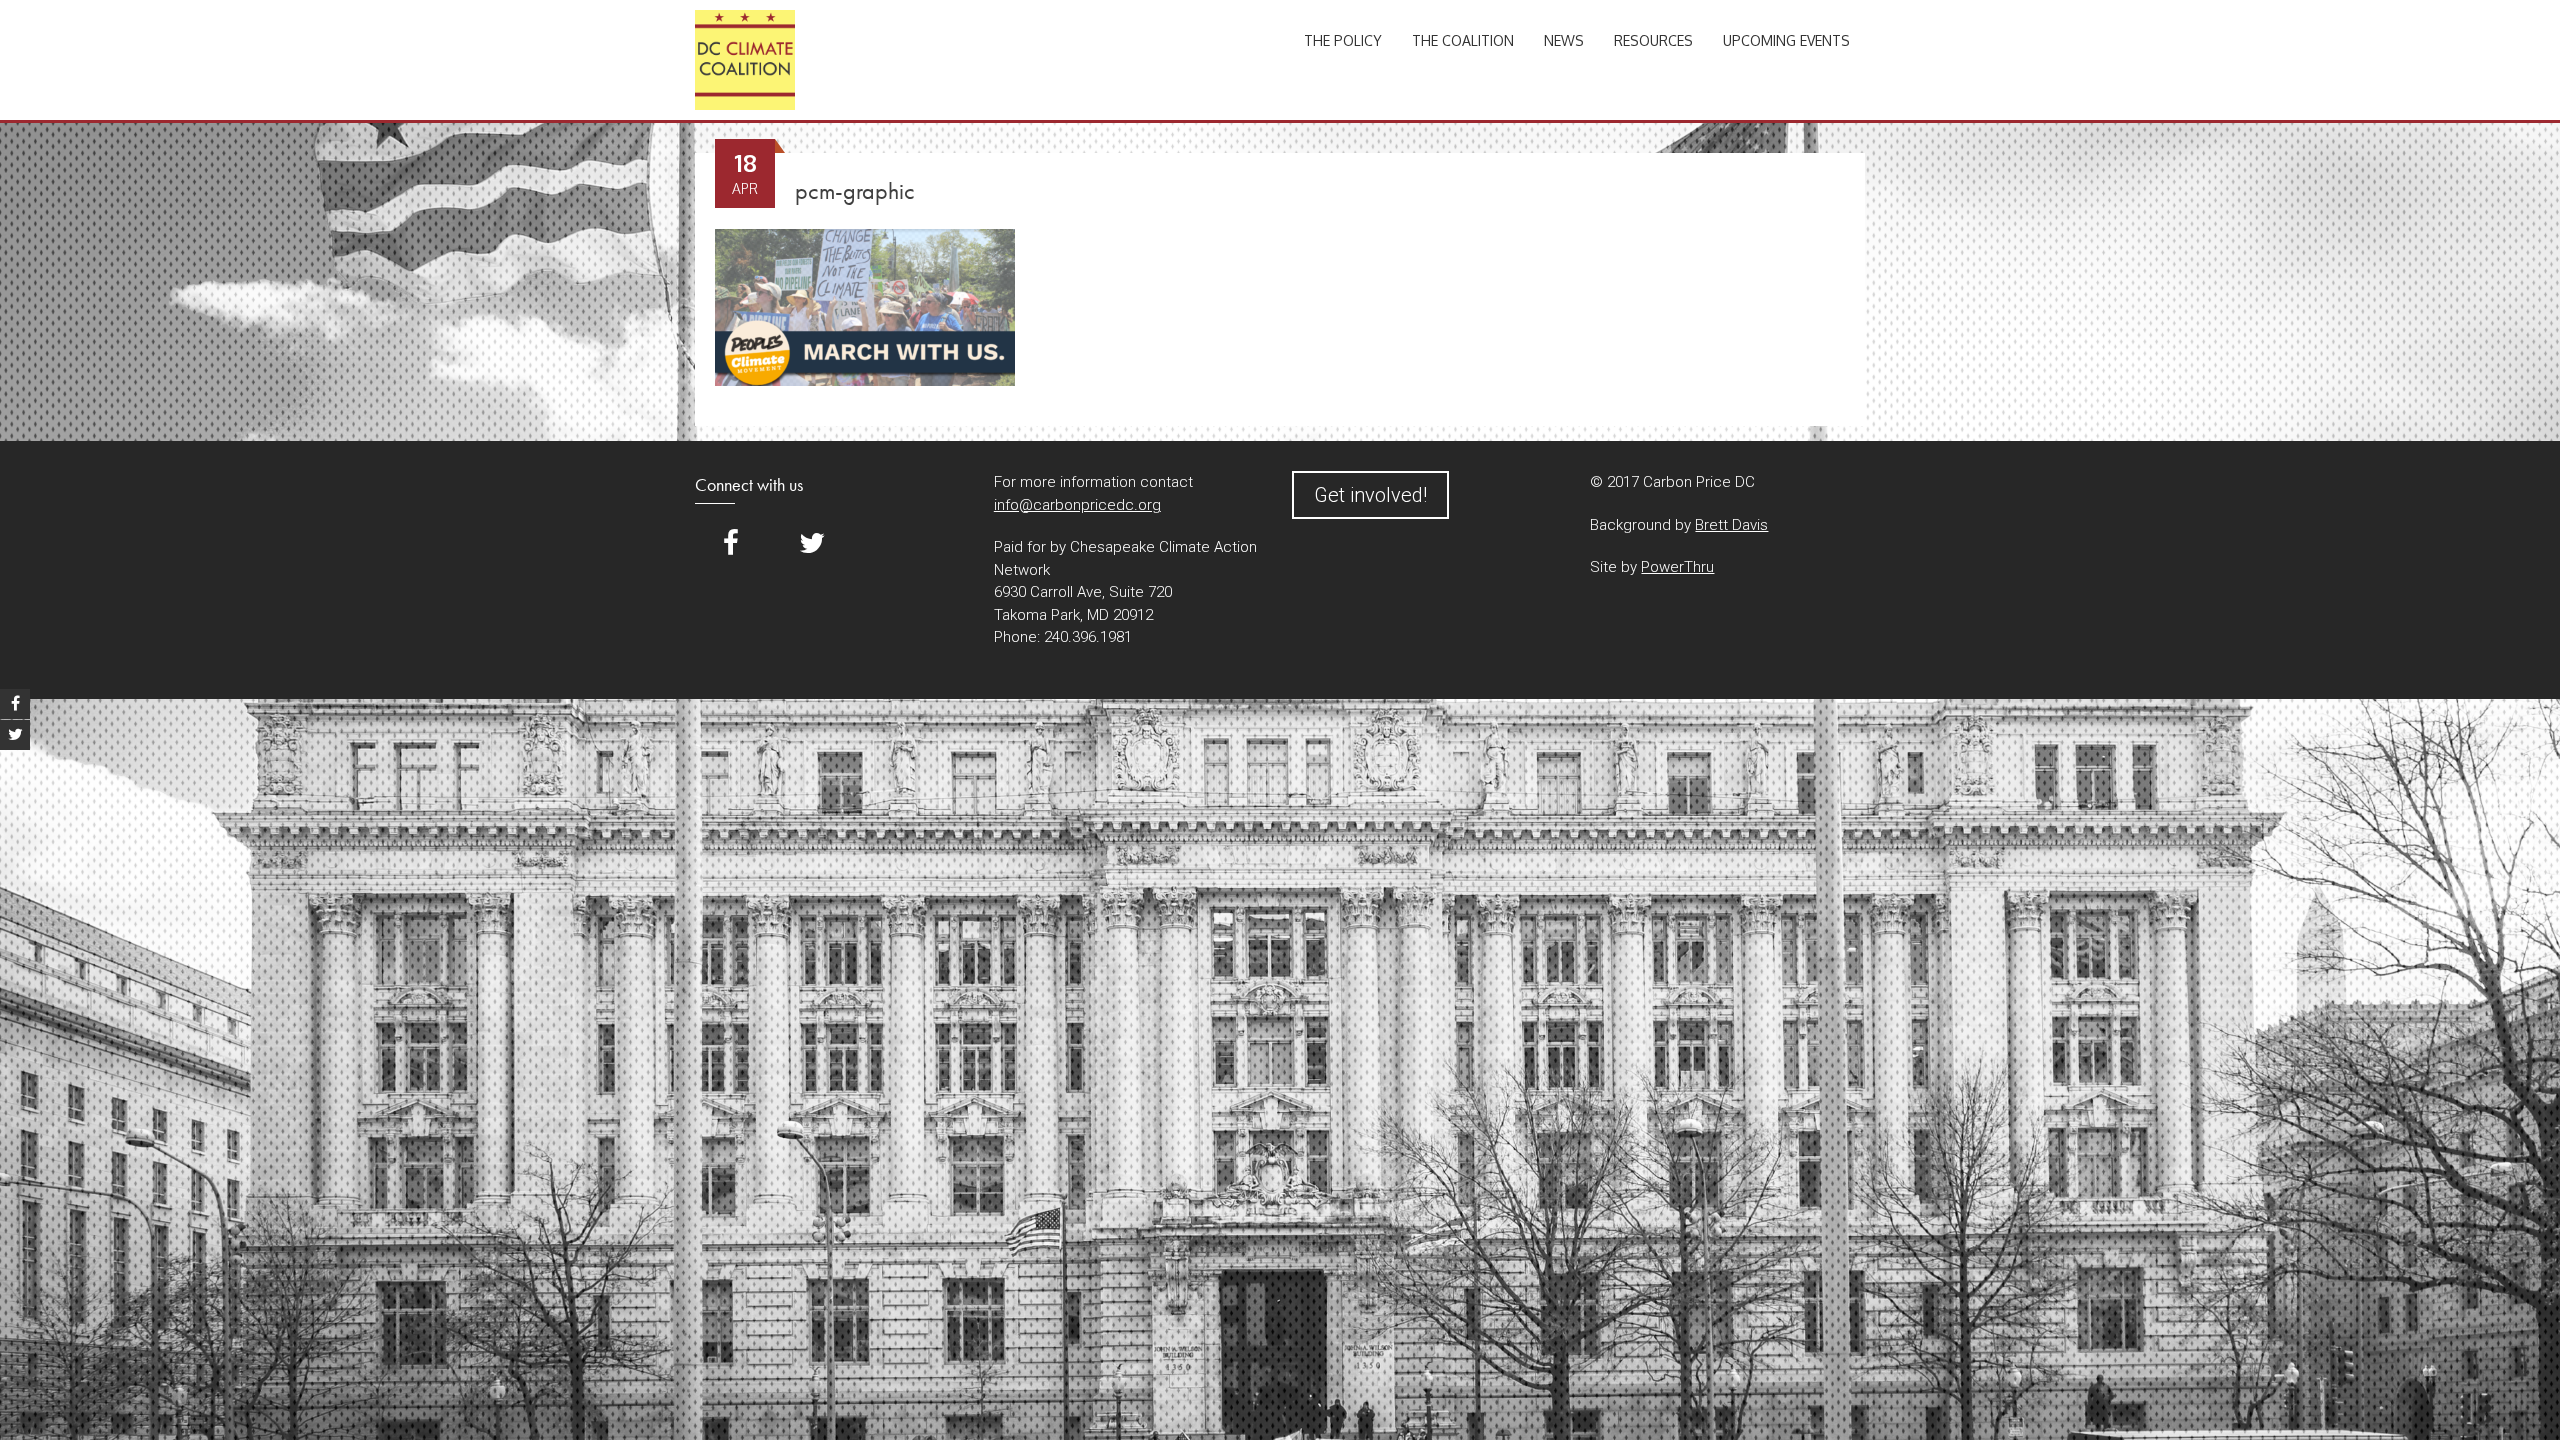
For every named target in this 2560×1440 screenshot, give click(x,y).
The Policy (1343, 40)
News (1564, 40)
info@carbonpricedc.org (1077, 505)
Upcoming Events (1786, 40)
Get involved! (1370, 495)
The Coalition (1463, 40)
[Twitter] (812, 543)
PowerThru (1677, 567)
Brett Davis (1731, 525)
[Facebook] (731, 543)
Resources (1653, 40)
